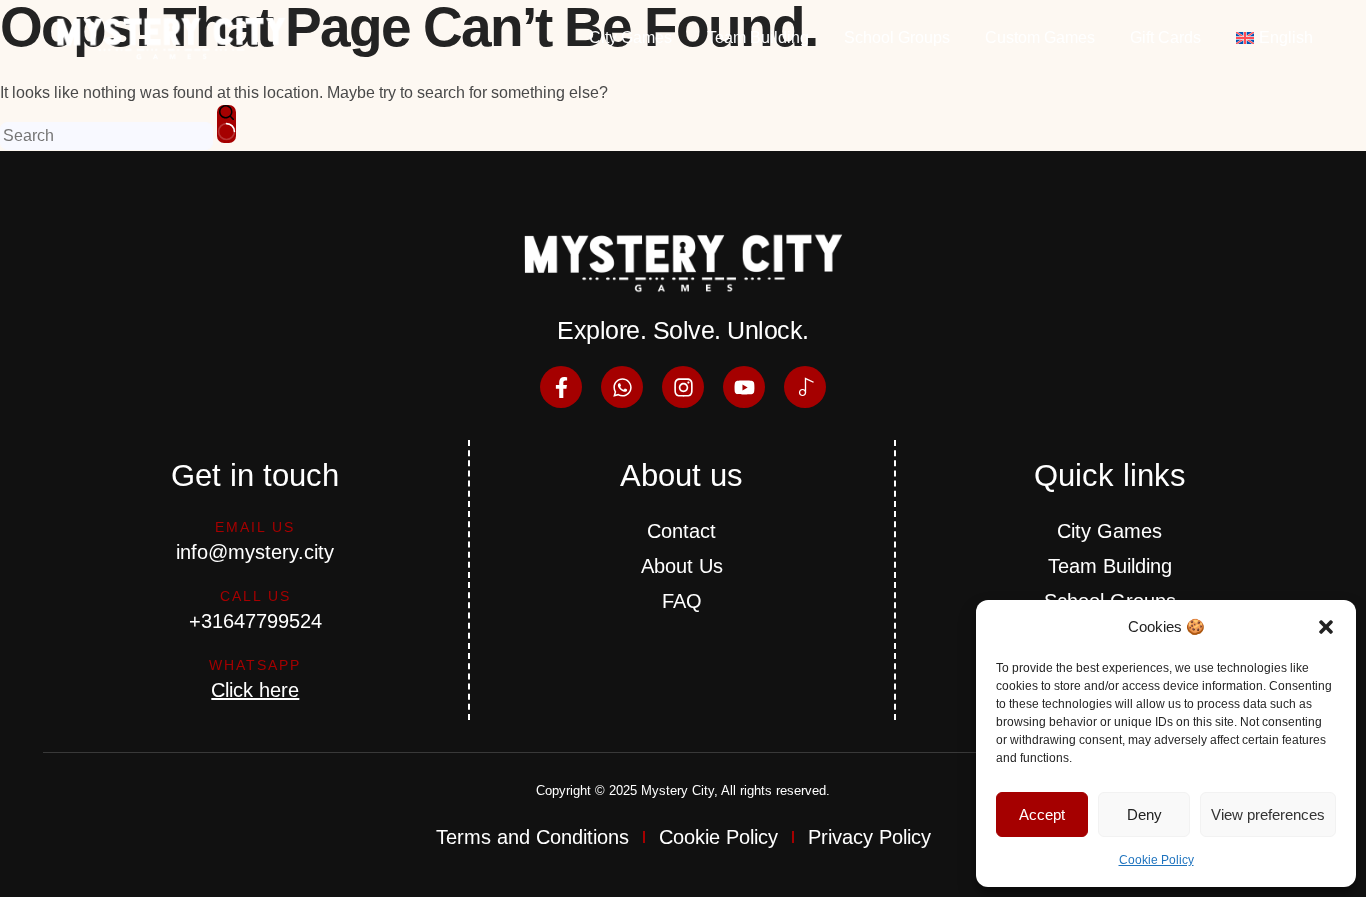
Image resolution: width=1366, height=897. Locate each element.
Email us (255, 527)
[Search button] (226, 124)
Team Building (758, 37)
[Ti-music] (805, 387)
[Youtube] (744, 387)
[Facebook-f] (561, 387)
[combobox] (106, 136)
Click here (255, 690)
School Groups (897, 37)
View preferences (1268, 814)
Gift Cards (1165, 37)
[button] (1326, 627)
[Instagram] (683, 387)
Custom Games (1040, 37)
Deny (1144, 814)
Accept (1042, 814)
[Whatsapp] (622, 387)
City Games (630, 37)
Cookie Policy (1156, 860)
